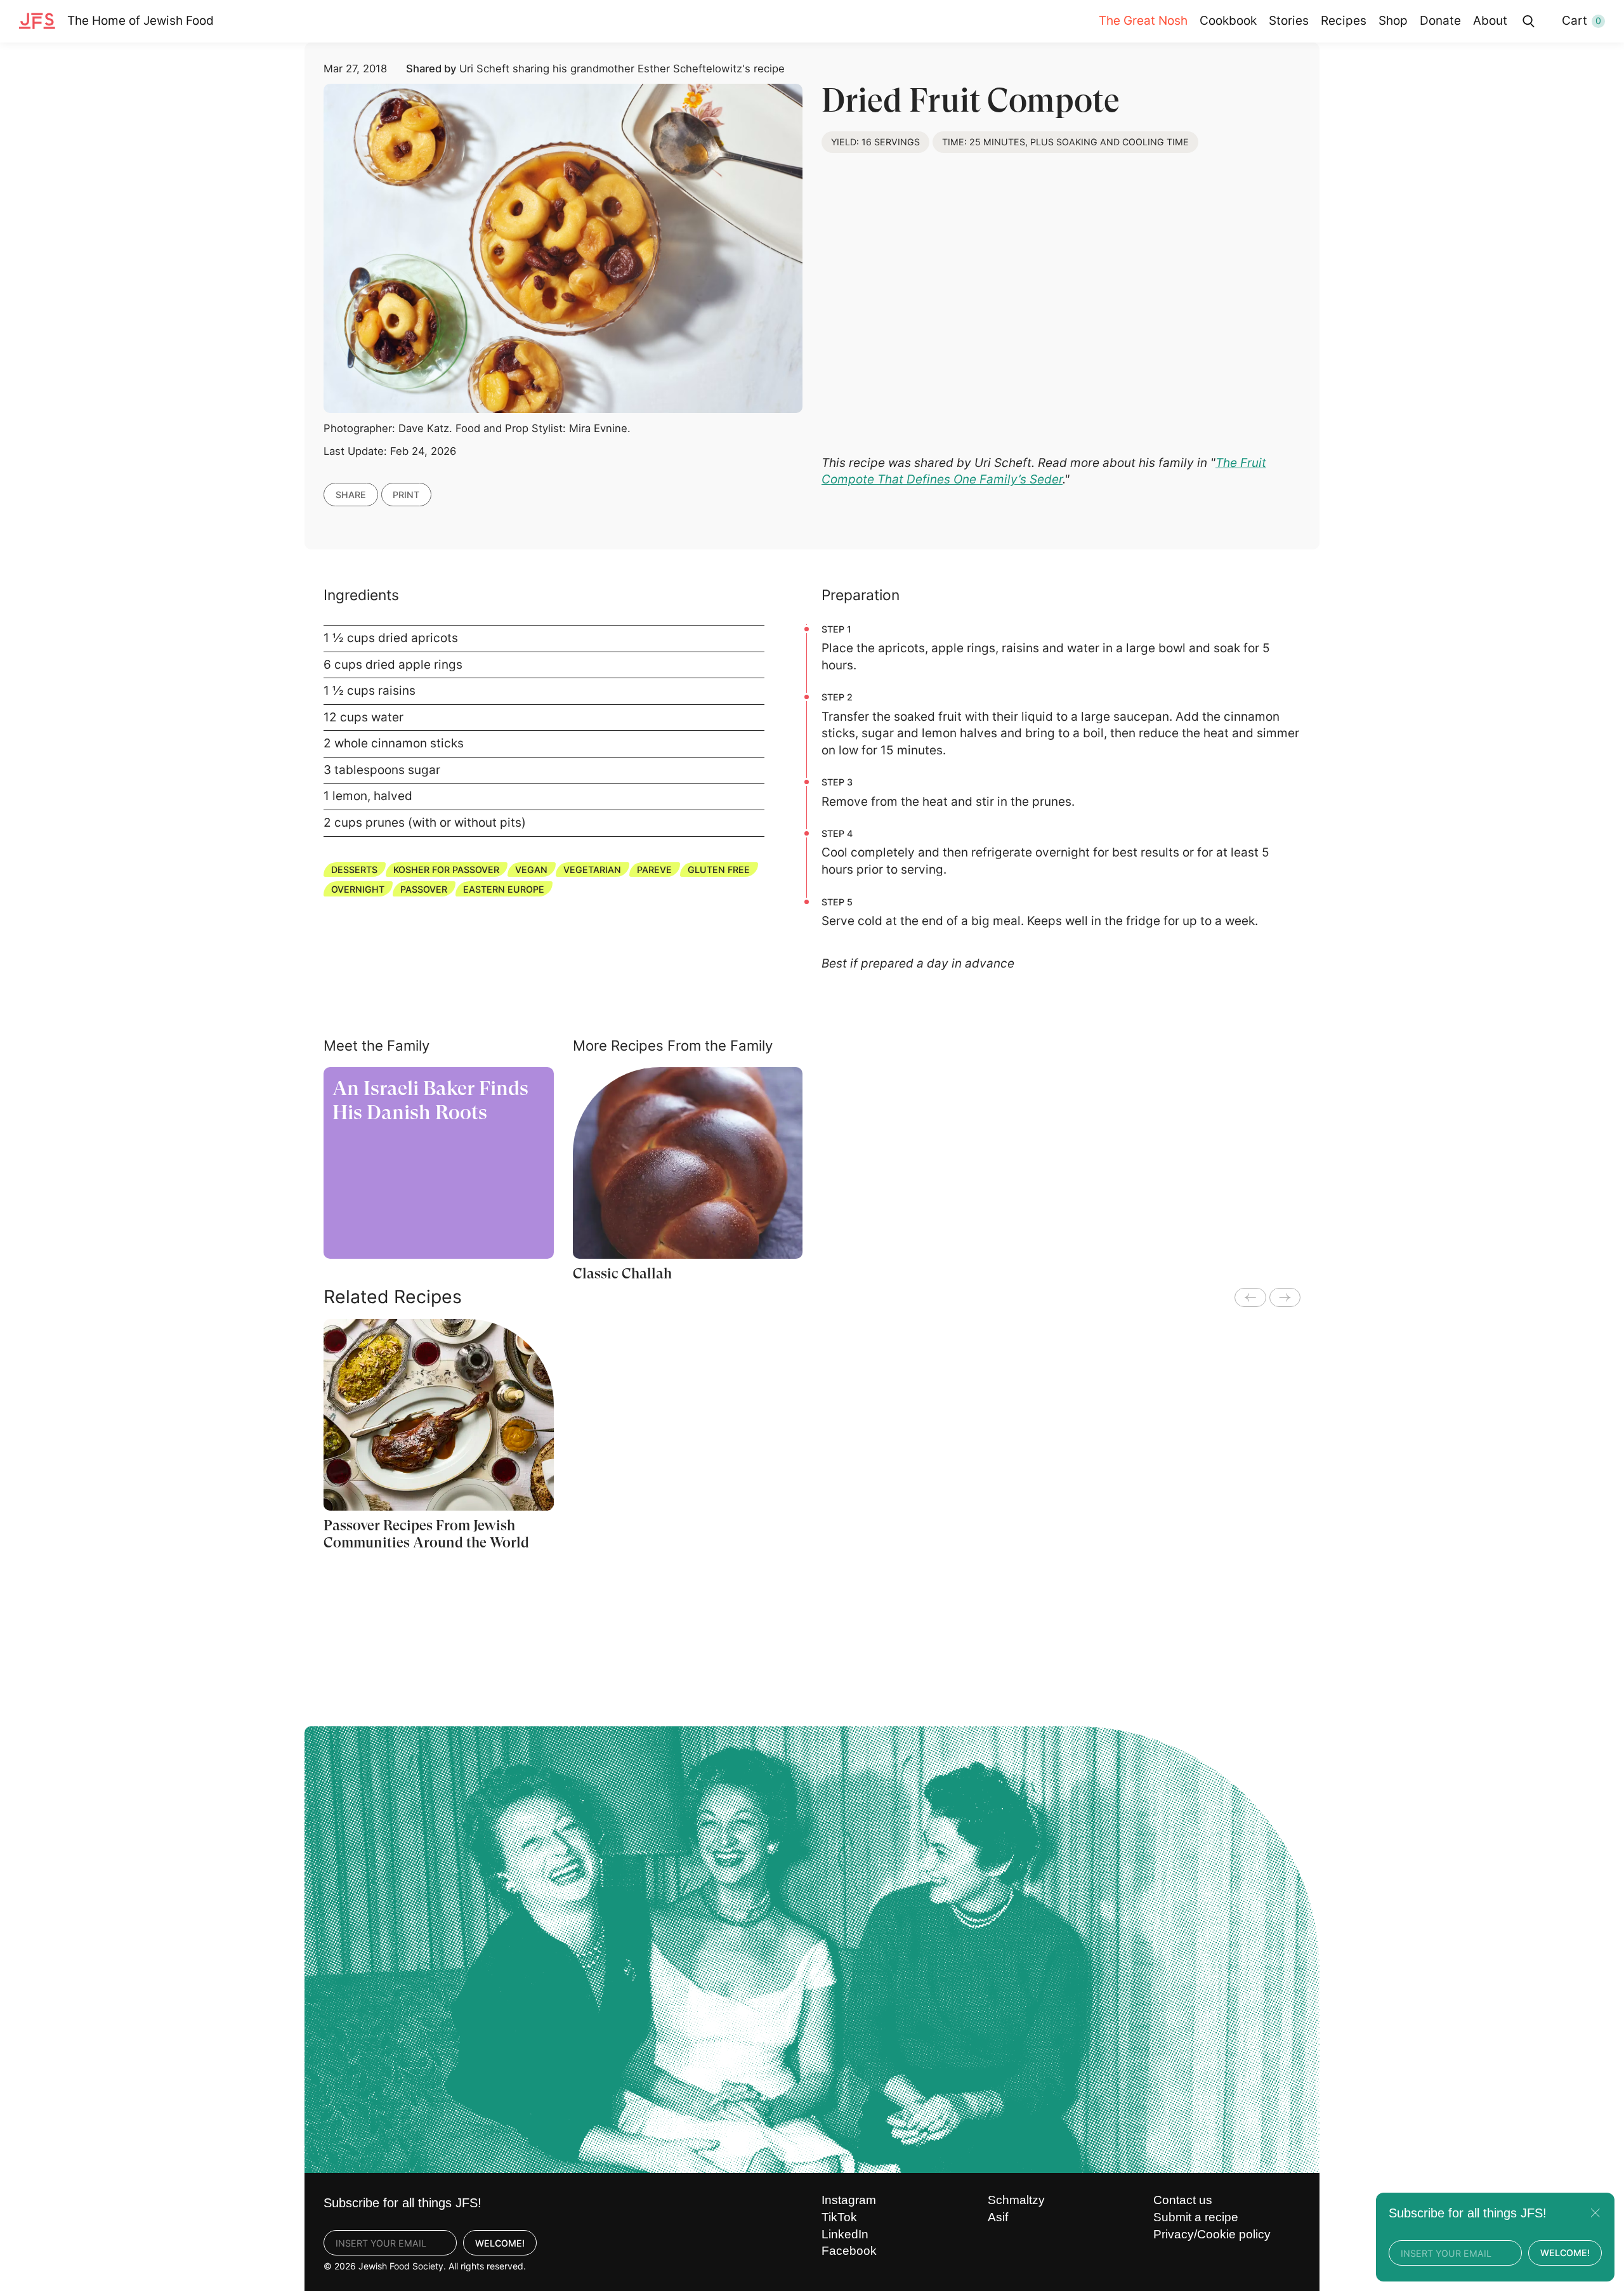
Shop (1393, 21)
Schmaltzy (1016, 2200)
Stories (1289, 21)
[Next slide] (1285, 1297)
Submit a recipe (1196, 2217)
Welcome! (500, 2243)
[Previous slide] (1250, 1297)
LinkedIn (845, 2234)
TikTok (839, 2217)
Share (351, 495)
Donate (1440, 21)
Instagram (849, 2200)
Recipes (1344, 21)
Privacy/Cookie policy (1212, 2234)
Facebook (849, 2251)
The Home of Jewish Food (141, 21)
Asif (998, 2217)
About (1490, 21)
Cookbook (1228, 21)
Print (406, 495)
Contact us (1183, 2200)
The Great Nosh (1143, 21)
